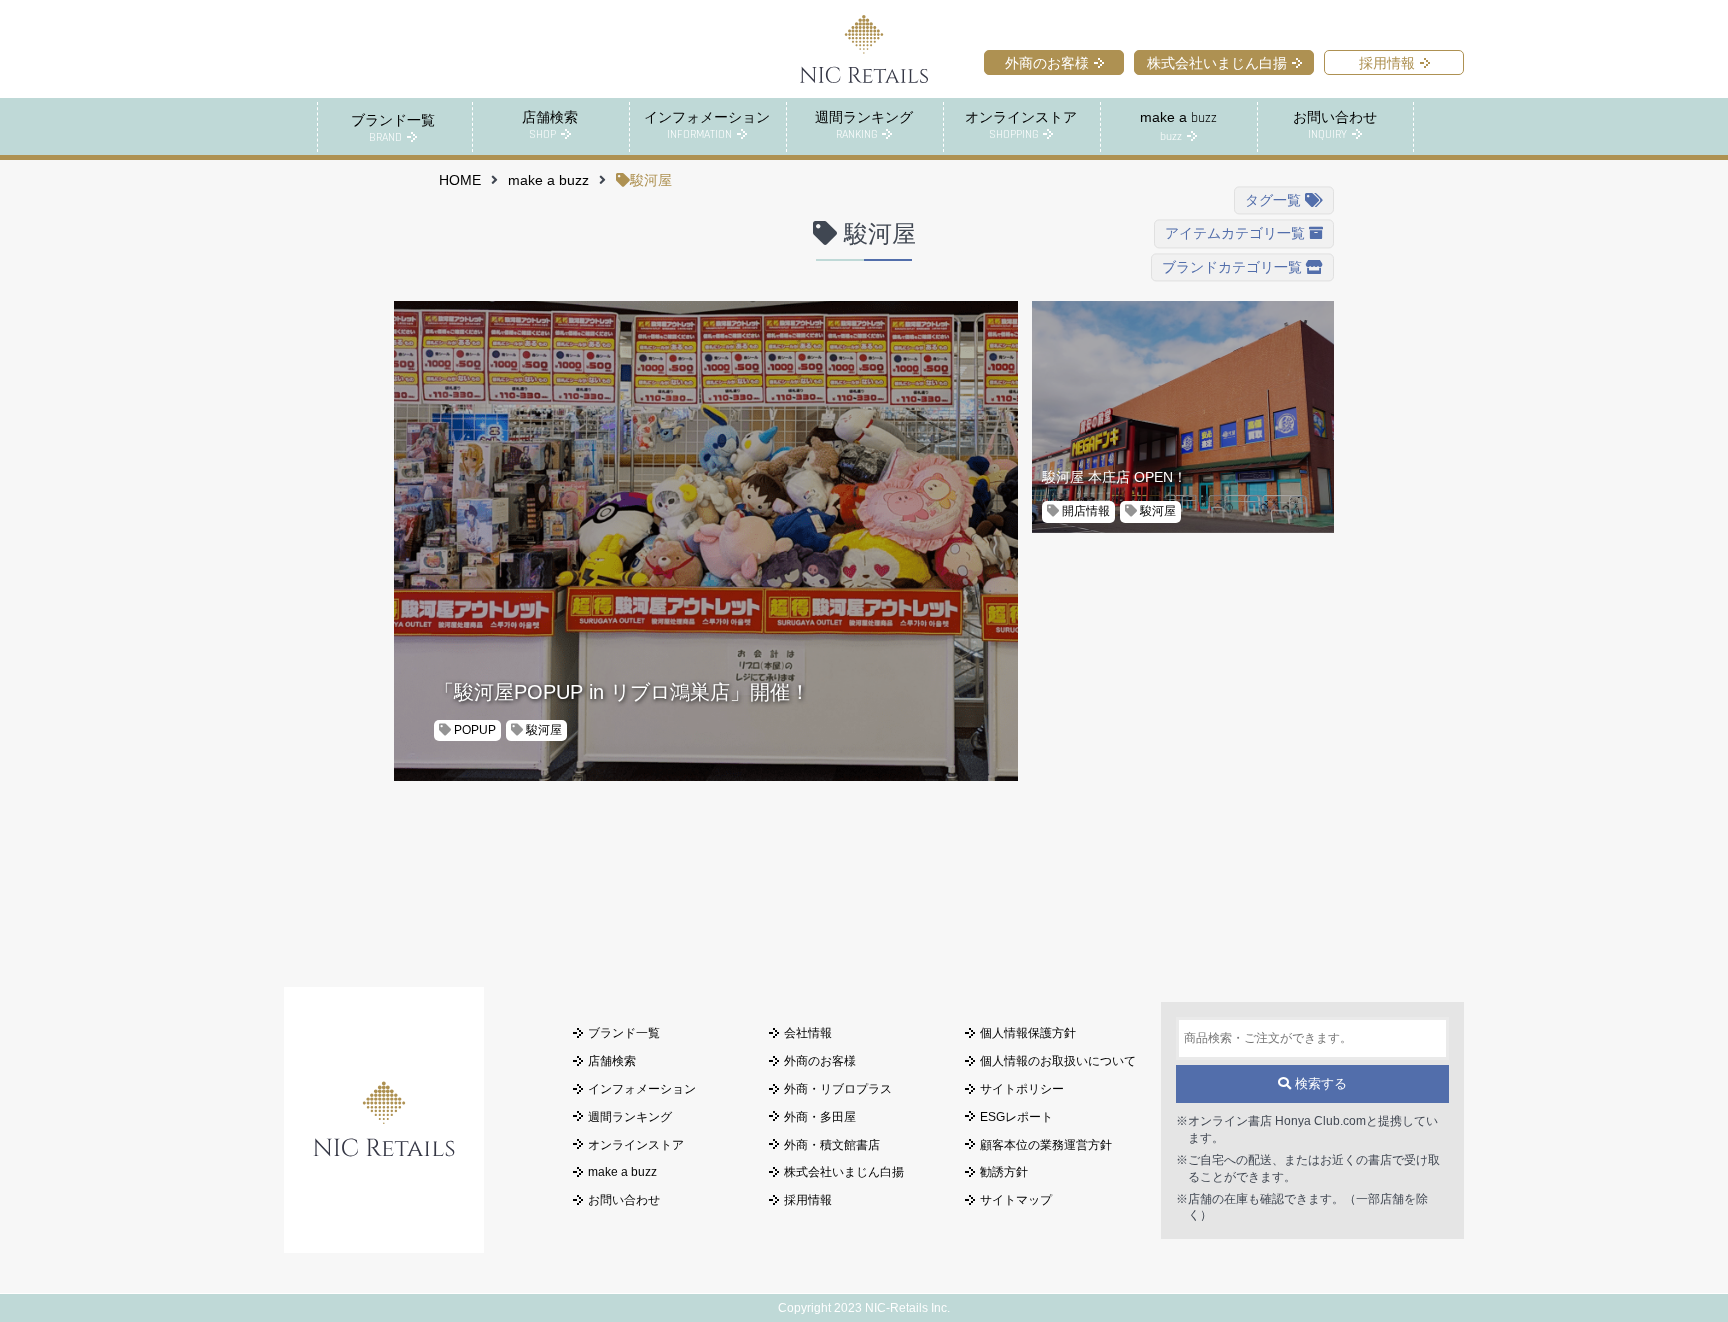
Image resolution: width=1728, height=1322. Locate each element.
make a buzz (548, 180)
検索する (1319, 1083)
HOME (460, 180)
